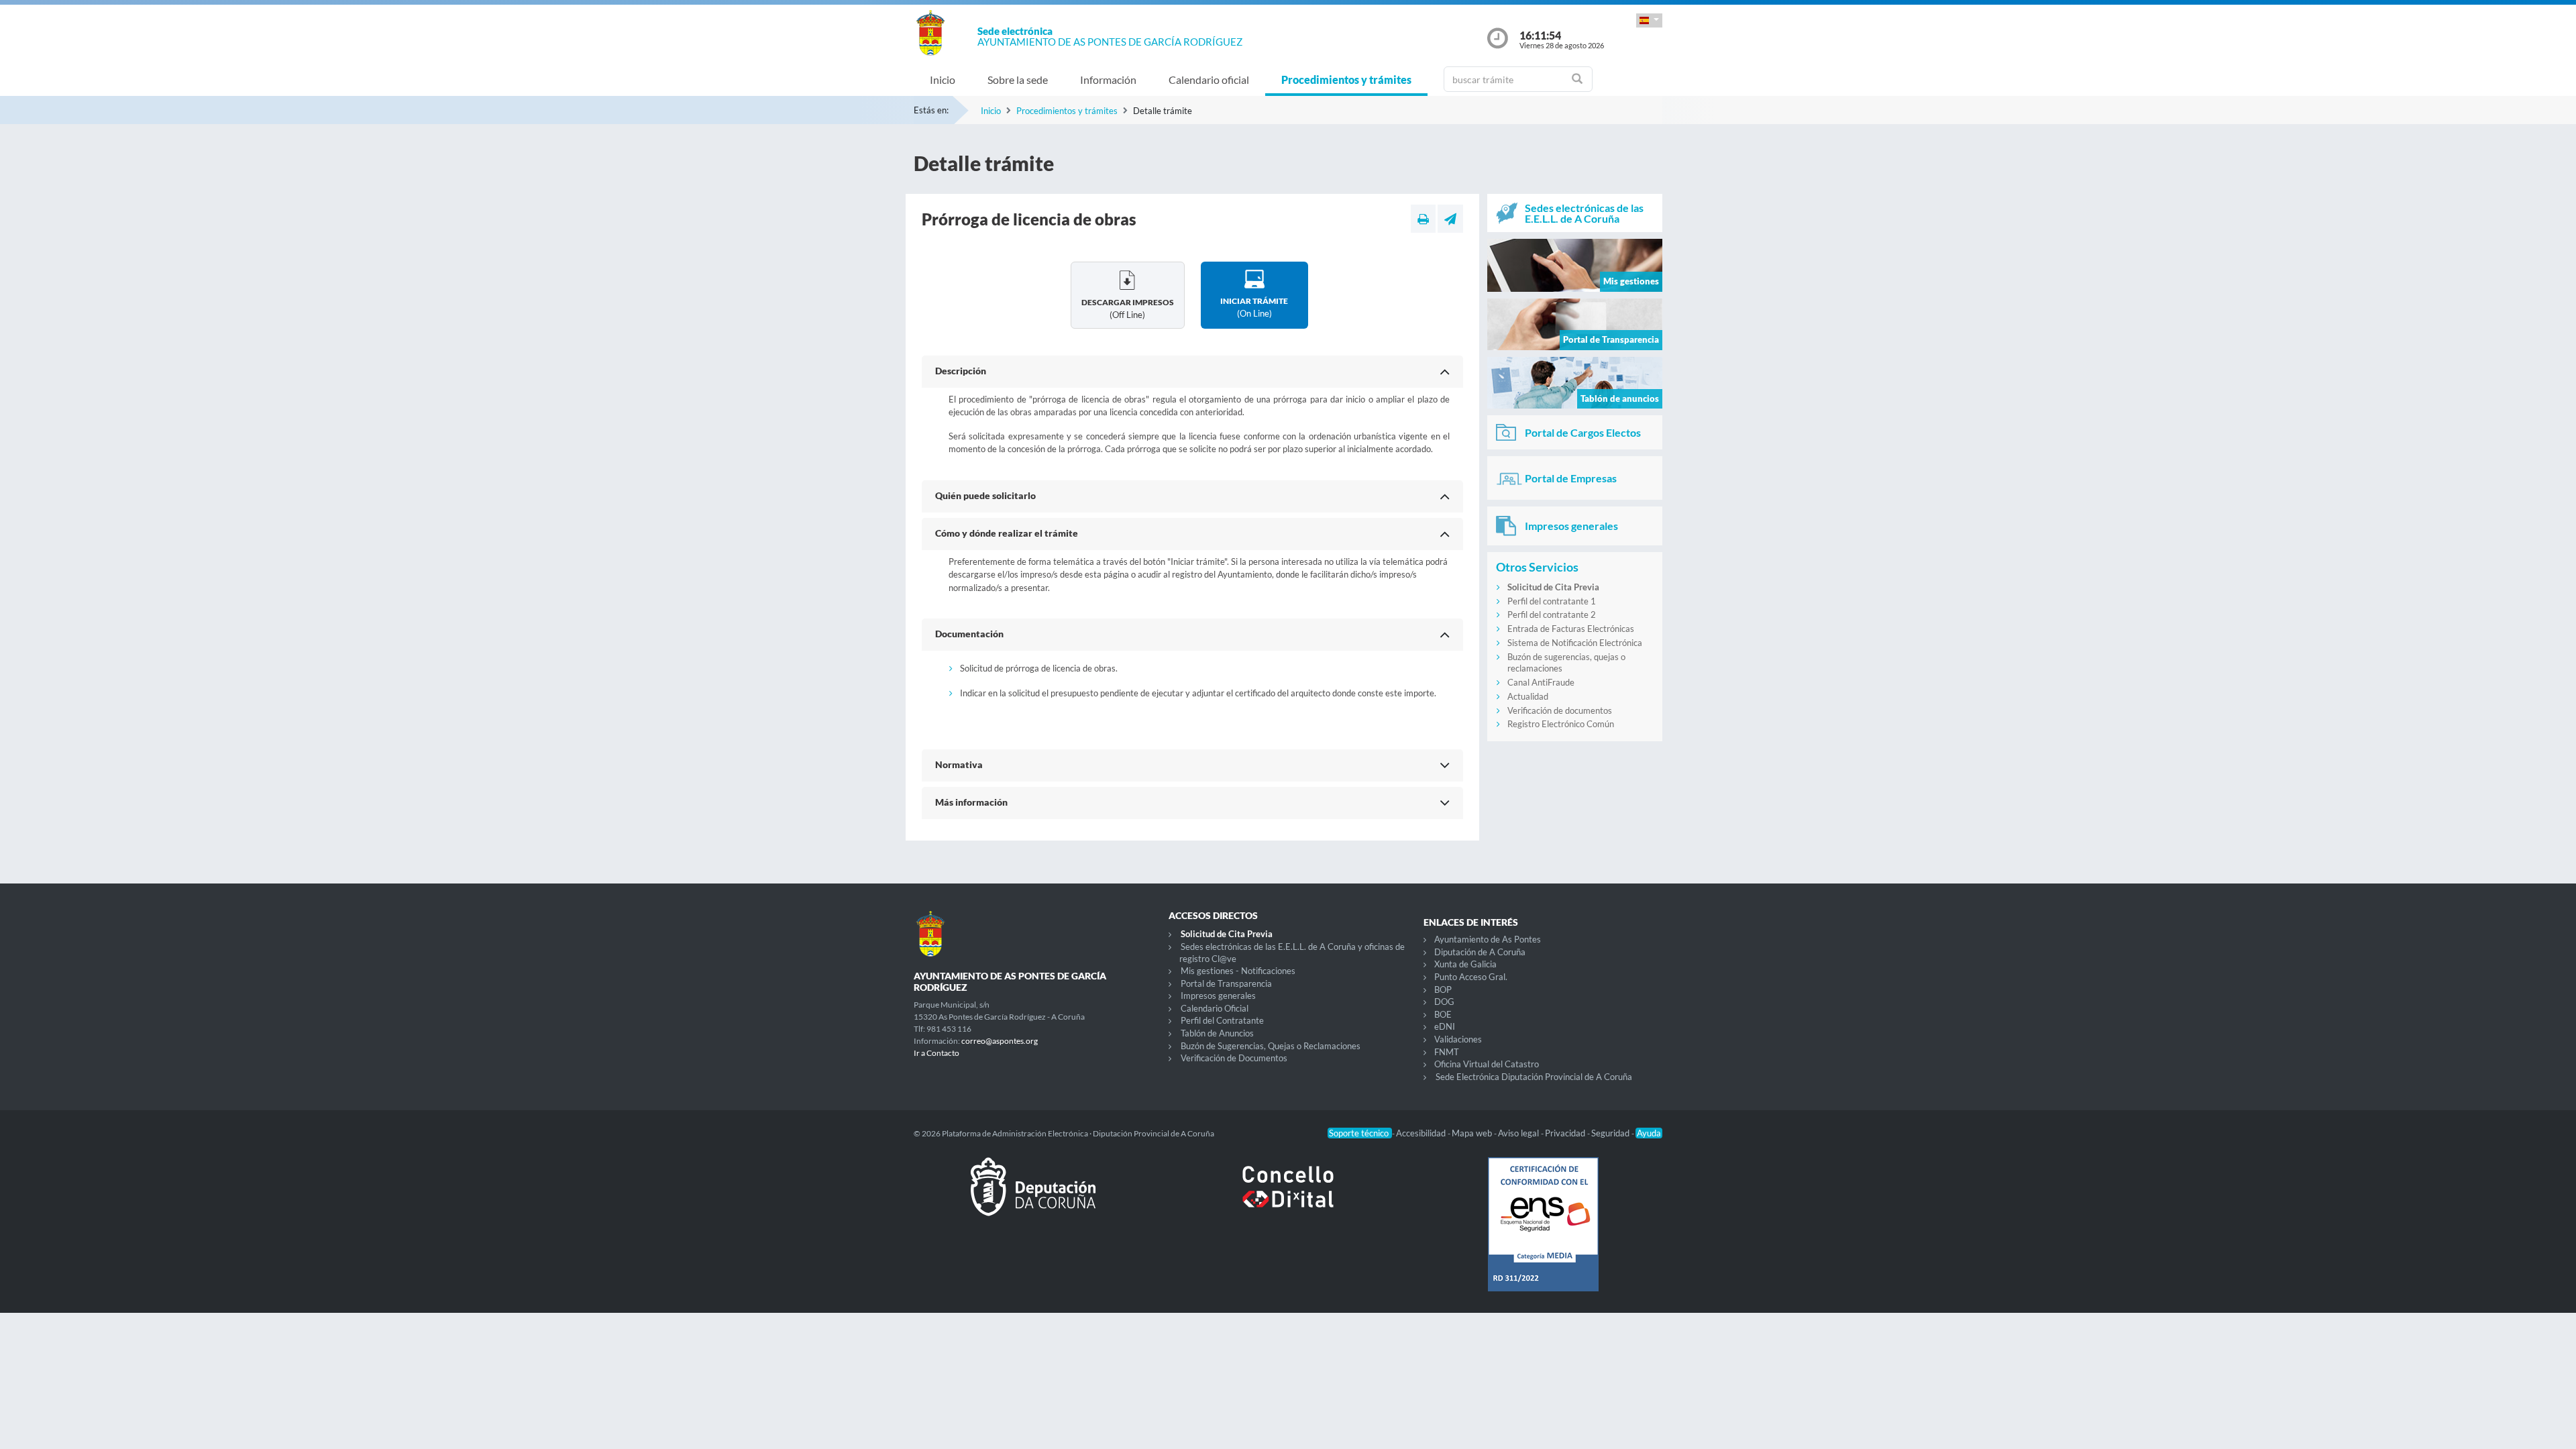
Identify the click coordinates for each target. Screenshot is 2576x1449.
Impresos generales (1218, 996)
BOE (1443, 1014)
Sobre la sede (1018, 79)
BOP (1443, 989)
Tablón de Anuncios (1217, 1033)
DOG (1444, 1002)
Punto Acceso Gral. (1471, 977)
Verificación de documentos (1560, 710)
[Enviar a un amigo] (1450, 219)
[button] (1649, 20)
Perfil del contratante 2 (1552, 614)
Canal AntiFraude (1541, 682)
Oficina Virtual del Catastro (1487, 1064)
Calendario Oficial (1215, 1008)
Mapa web (1473, 1133)
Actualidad (1528, 696)
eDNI (1445, 1026)
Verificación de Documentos (1234, 1058)
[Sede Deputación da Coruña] (1033, 1197)
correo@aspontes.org (1000, 1041)
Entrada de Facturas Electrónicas (1571, 629)
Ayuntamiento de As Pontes (1488, 939)
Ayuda (1649, 1133)
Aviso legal (1519, 1133)
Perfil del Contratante (1222, 1020)
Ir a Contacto (936, 1053)
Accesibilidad (1422, 1133)
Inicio (943, 79)
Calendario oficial (1209, 79)
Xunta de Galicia (1465, 964)
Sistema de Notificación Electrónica (1575, 643)
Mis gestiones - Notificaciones (1238, 971)
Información (1108, 79)
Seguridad (1611, 1133)
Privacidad (1566, 1133)
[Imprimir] (1423, 219)
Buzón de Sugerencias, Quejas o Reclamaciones (1271, 1046)
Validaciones (1458, 1039)
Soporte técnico (1360, 1133)
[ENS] (1543, 1235)
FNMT (1447, 1052)
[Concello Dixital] (1288, 1197)
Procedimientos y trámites (1346, 79)
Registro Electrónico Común (1561, 724)
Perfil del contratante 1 (1552, 601)
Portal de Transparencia (1226, 983)
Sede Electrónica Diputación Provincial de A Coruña (1534, 1077)
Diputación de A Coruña (1480, 952)
